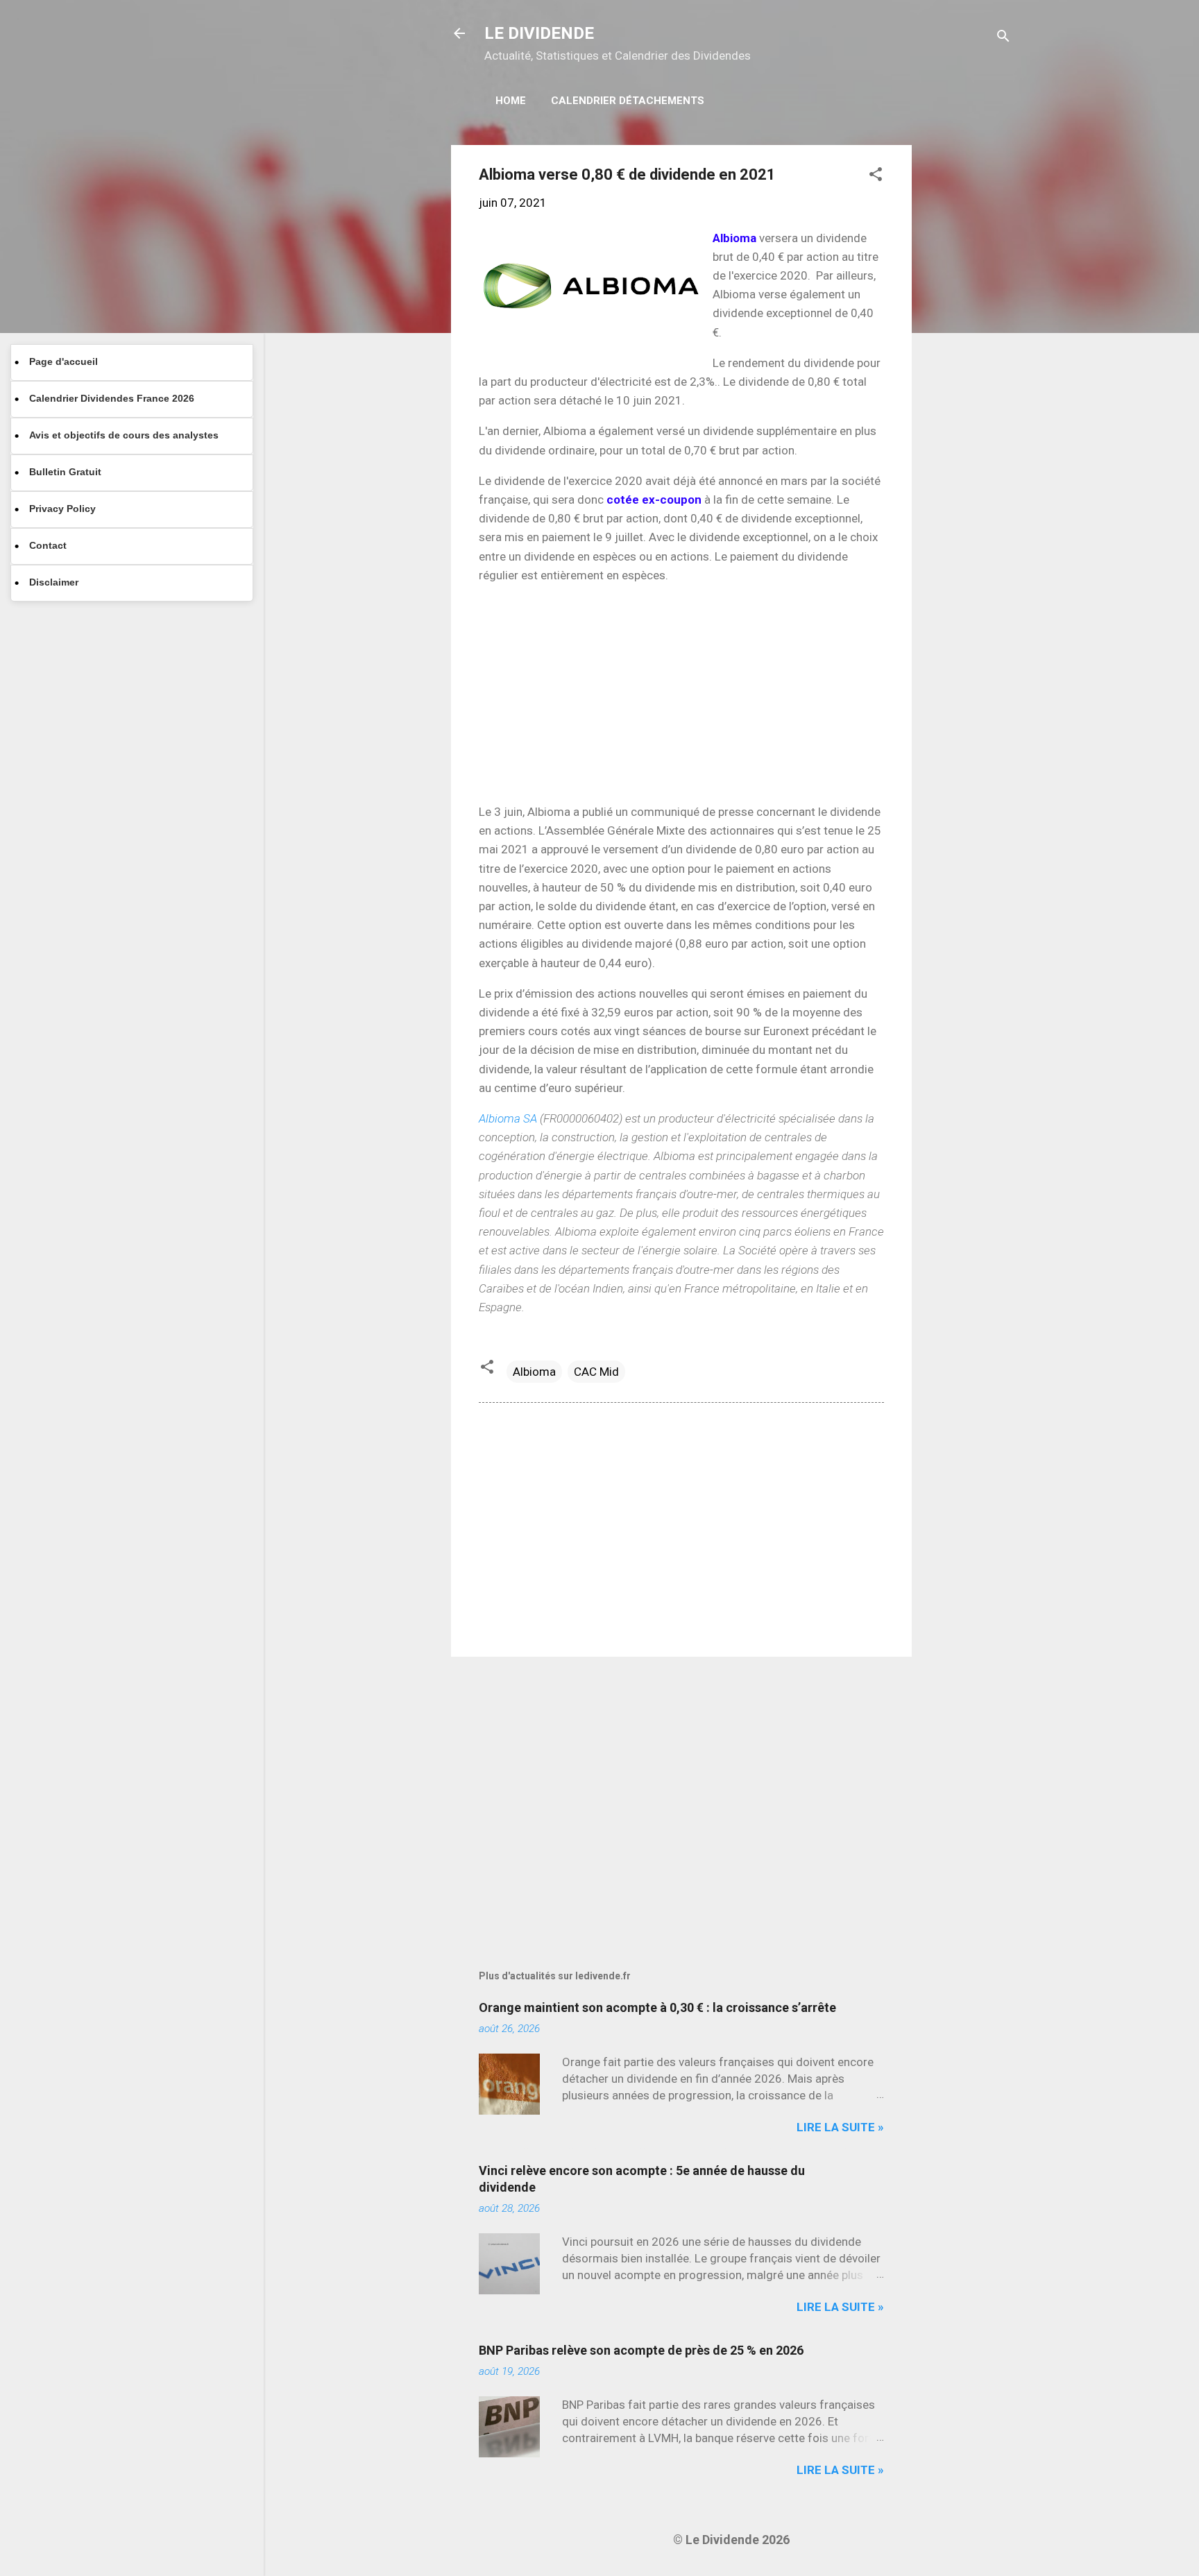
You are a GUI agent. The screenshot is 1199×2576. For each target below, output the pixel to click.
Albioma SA (508, 1118)
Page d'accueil (63, 361)
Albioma (534, 1372)
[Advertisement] (967, 353)
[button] (876, 176)
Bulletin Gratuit (65, 472)
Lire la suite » (840, 2127)
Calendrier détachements (628, 101)
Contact (48, 545)
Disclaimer (54, 582)
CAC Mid (596, 1372)
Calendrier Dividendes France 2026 (112, 398)
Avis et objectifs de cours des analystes (124, 435)
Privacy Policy (62, 509)
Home (511, 101)
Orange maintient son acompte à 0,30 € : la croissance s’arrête (657, 2007)
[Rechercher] (1003, 38)
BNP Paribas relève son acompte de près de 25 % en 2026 (641, 2350)
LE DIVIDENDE (539, 33)
